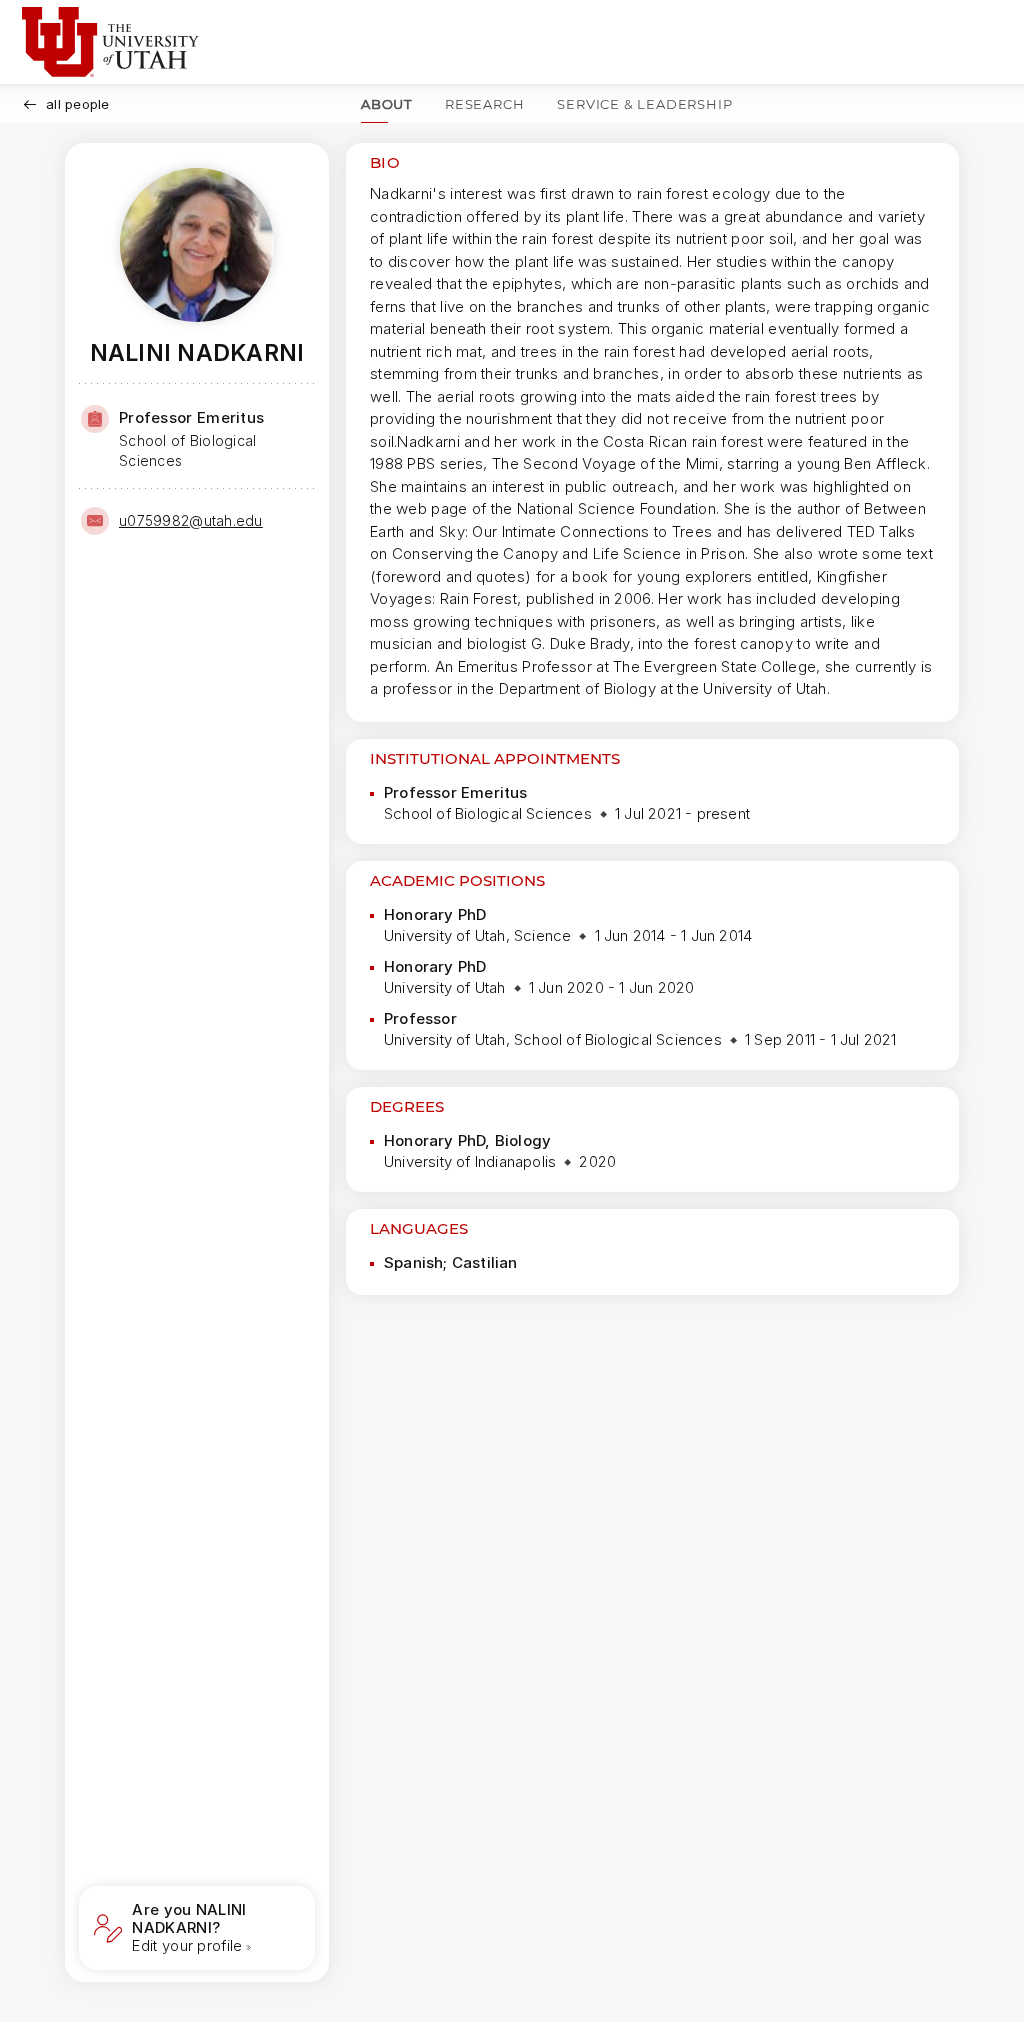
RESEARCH (484, 104)
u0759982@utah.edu (191, 520)
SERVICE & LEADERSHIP (644, 104)
